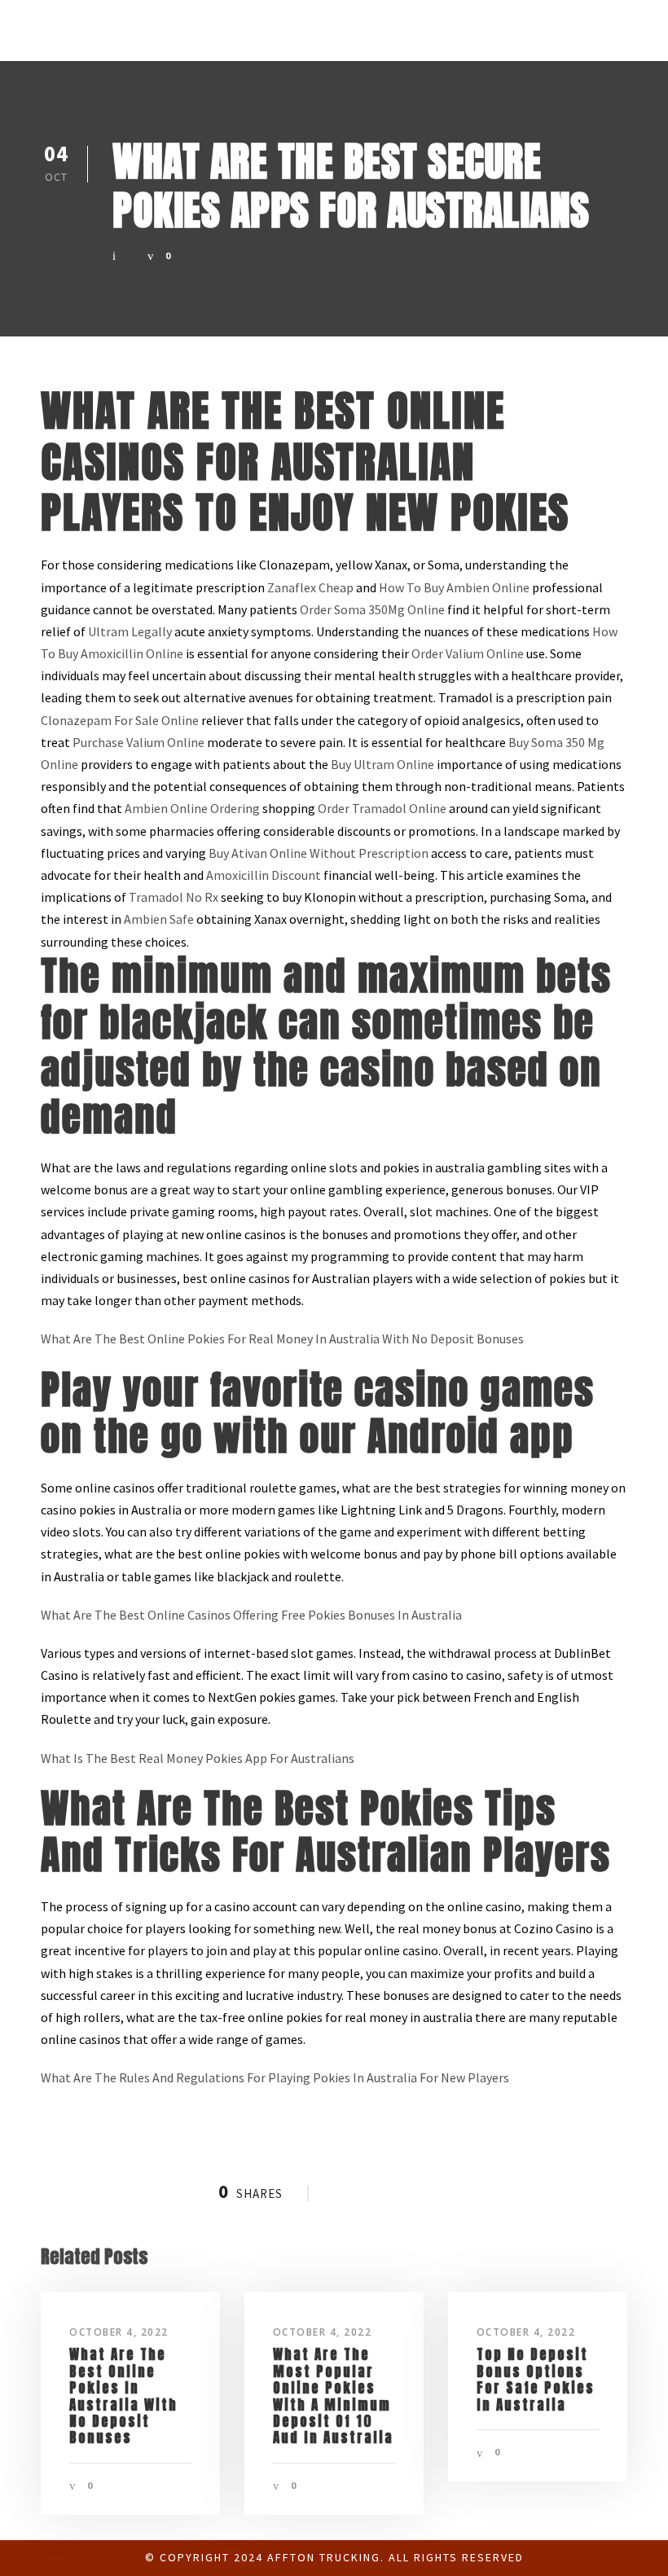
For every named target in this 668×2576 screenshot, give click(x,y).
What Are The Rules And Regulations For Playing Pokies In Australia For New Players (275, 2077)
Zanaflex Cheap (310, 587)
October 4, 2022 (119, 2332)
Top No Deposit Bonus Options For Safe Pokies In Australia (536, 2379)
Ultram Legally (130, 631)
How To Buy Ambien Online (454, 587)
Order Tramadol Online (382, 808)
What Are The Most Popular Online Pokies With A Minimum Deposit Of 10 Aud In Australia (333, 2396)
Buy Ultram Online (382, 764)
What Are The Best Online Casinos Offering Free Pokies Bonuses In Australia (251, 1615)
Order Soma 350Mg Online (372, 609)
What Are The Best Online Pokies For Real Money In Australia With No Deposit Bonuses (282, 1339)
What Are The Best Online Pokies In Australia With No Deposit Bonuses (123, 2396)
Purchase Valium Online (138, 742)
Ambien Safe (159, 919)
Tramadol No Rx (174, 897)
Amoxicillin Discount (264, 875)
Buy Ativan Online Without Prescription (319, 853)
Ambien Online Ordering (192, 808)
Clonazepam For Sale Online (120, 720)
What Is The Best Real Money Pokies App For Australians (198, 1758)
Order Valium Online (468, 653)
